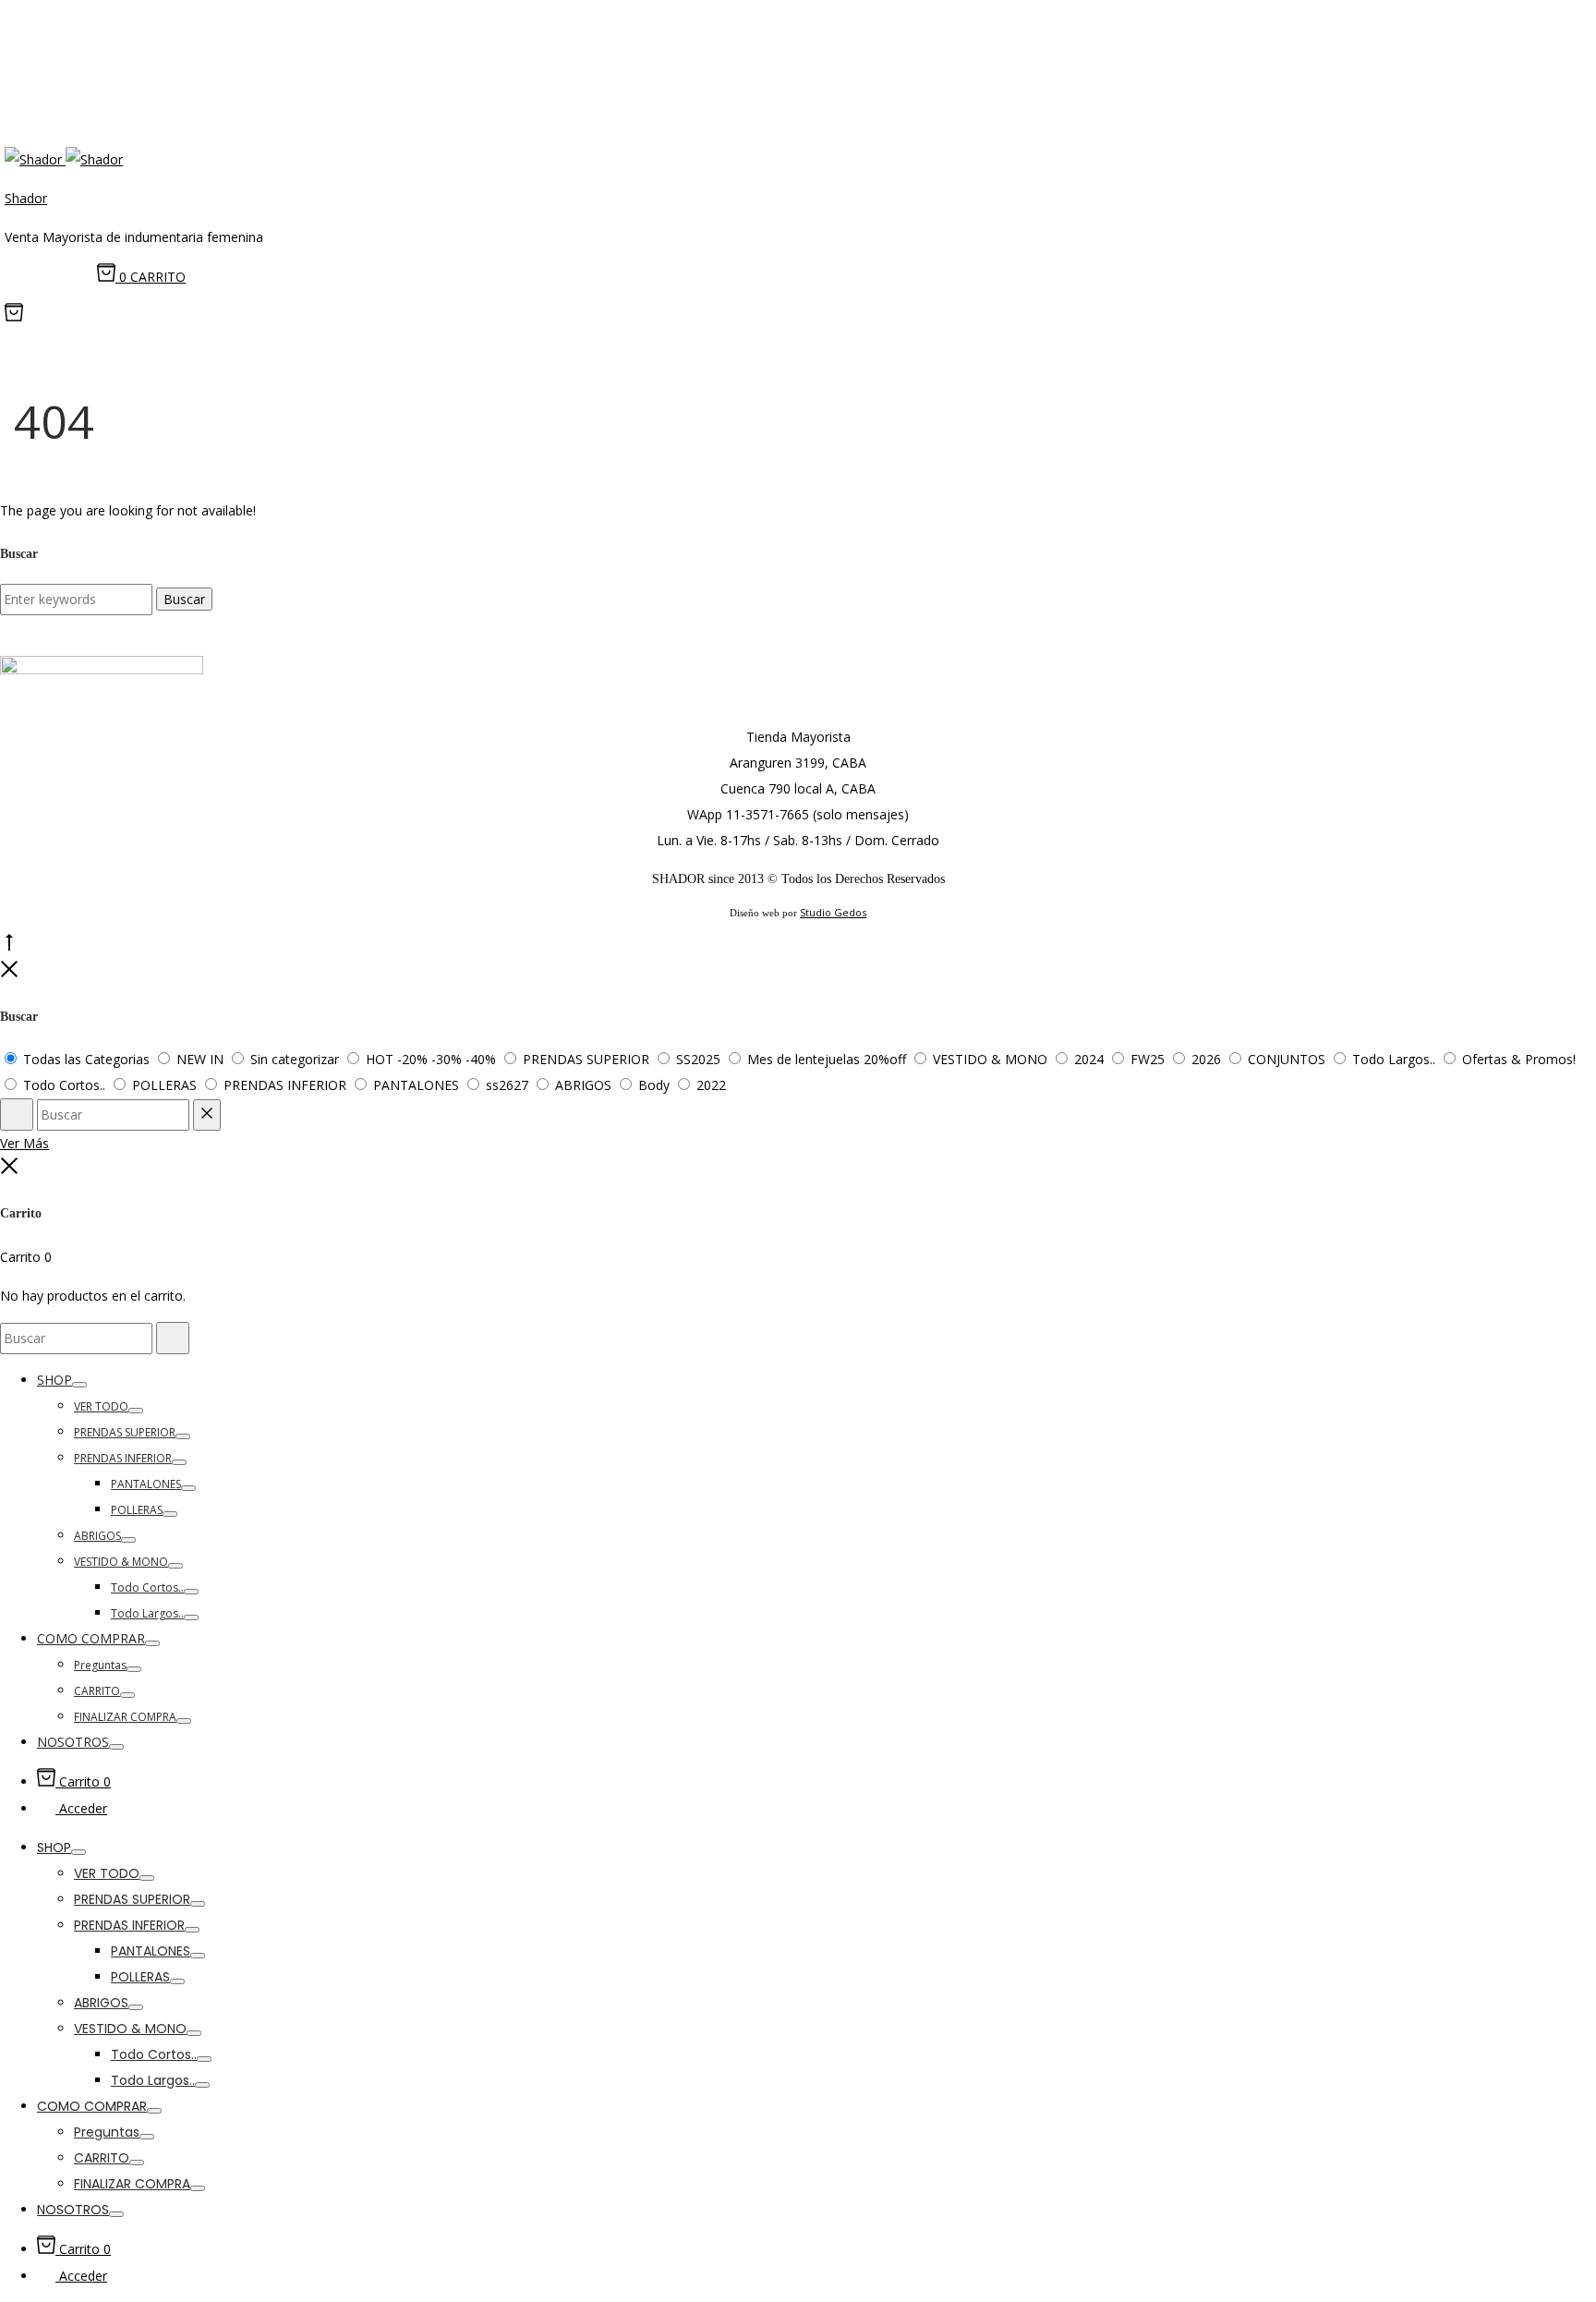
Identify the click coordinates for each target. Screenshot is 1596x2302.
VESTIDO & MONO (121, 1562)
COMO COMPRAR (91, 1638)
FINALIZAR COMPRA (125, 1717)
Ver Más (24, 1143)
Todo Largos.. (147, 1613)
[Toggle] (79, 1385)
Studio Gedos (833, 912)
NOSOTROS (73, 1742)
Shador (26, 198)
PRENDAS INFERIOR (123, 1458)
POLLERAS (137, 1510)
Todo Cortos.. (147, 1587)
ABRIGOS (97, 1536)
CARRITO (97, 1691)
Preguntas (100, 1665)
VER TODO (101, 1406)
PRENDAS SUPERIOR (125, 1432)
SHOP (54, 1380)
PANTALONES (146, 1484)
